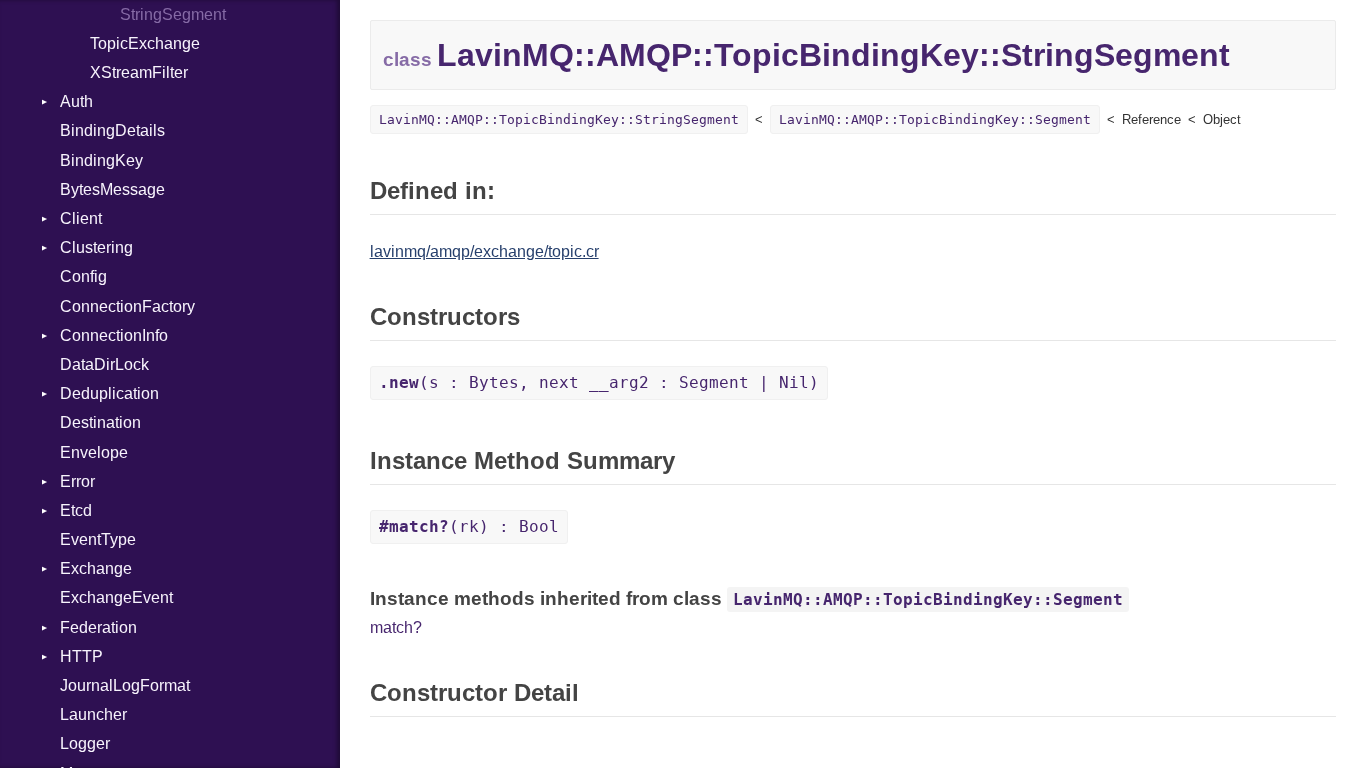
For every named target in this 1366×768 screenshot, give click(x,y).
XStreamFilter (139, 72)
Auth (76, 101)
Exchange (96, 568)
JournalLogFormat (125, 685)
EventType (98, 539)
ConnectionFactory (127, 306)
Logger (85, 743)
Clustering (96, 247)
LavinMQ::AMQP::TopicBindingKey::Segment (935, 119)
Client (81, 218)
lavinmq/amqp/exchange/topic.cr (484, 251)
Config (83, 276)
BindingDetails (112, 130)
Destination (100, 422)
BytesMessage (112, 189)
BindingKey (101, 160)
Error (77, 481)
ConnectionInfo (114, 335)
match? (396, 627)
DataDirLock (104, 364)
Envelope (94, 452)
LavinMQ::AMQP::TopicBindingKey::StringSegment (559, 119)
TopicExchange (145, 43)
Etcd (76, 510)
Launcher (93, 714)
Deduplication (109, 393)
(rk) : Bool (469, 526)
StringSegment (173, 14)
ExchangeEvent (116, 597)
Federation (98, 627)
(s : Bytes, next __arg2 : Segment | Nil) (599, 382)
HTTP (81, 656)
